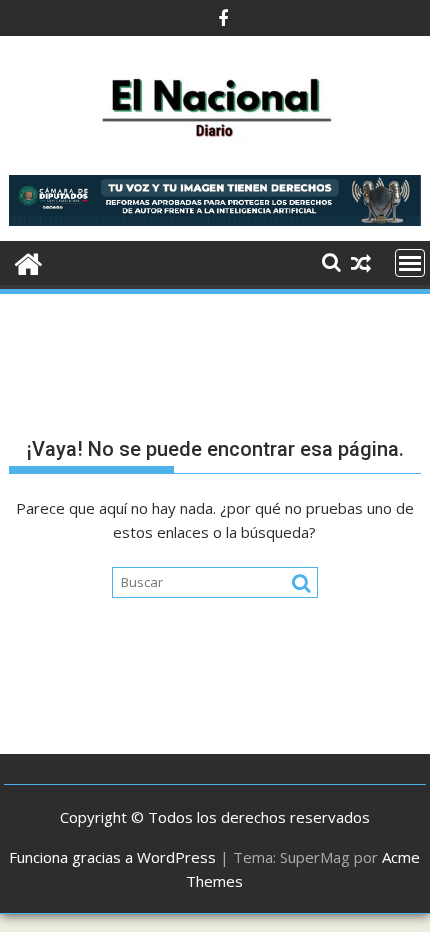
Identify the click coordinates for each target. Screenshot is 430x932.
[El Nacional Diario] (28, 261)
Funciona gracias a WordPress (112, 857)
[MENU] (410, 263)
